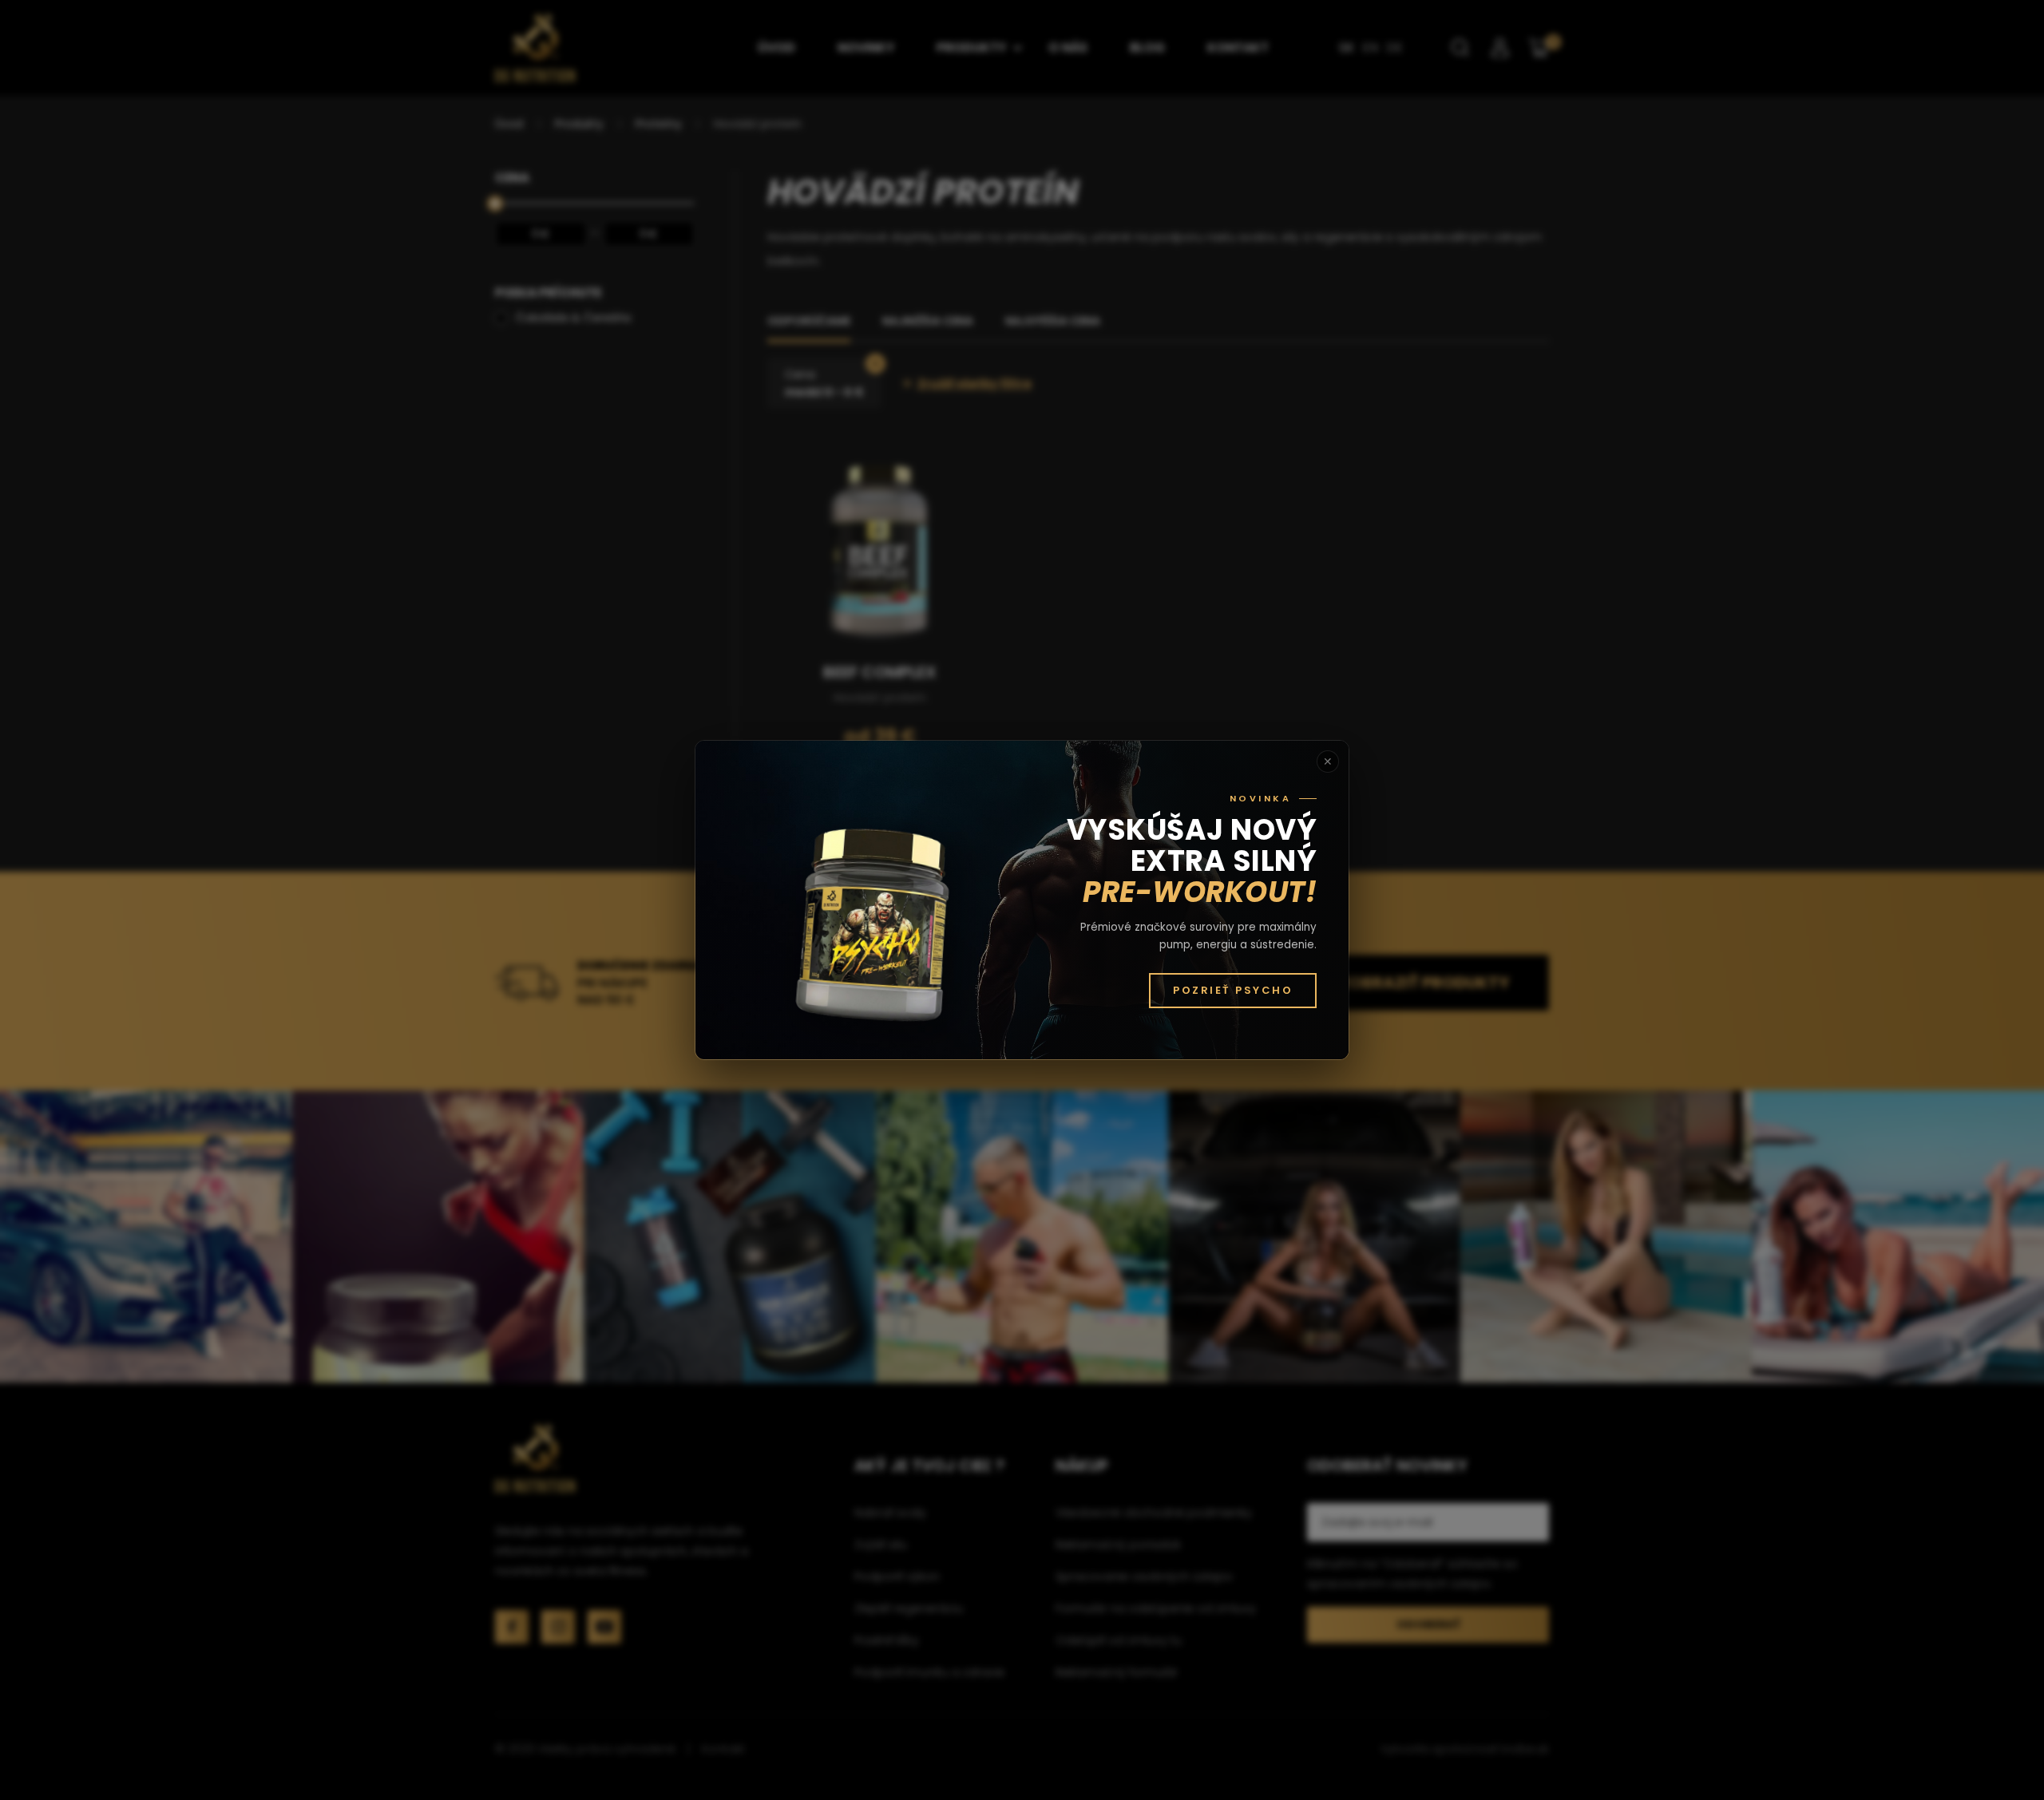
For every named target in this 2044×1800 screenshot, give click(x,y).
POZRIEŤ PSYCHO (1233, 990)
